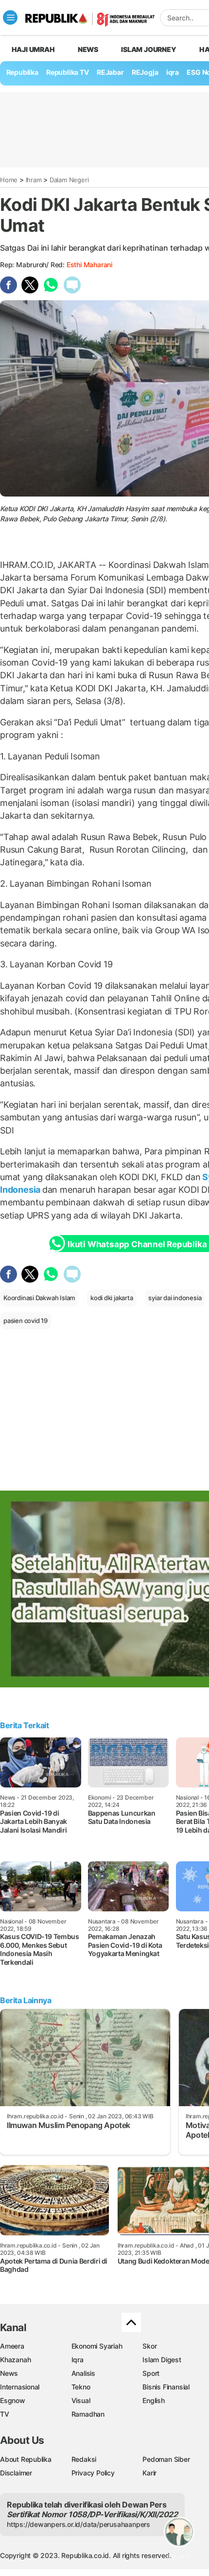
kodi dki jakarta (112, 1298)
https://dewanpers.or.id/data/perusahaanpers (78, 2524)
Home (9, 180)
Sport (151, 2373)
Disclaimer (16, 2473)
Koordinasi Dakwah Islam (39, 1298)
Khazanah (15, 2360)
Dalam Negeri (69, 180)
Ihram (34, 180)
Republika (22, 72)
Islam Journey (148, 49)
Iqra (78, 2360)
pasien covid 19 (26, 1321)
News (88, 49)
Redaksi (84, 2459)
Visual (81, 2400)
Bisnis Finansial (166, 2387)
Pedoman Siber (166, 2459)
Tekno (81, 2387)
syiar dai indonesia (175, 1298)
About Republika (26, 2459)
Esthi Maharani (89, 265)
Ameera (12, 2346)
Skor (149, 2346)
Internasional (20, 2387)
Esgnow (13, 2400)
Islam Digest (162, 2360)
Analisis (83, 2373)
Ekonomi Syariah (97, 2346)
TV (5, 2414)
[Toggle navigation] (10, 17)
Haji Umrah (33, 49)
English (154, 2400)
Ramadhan (88, 2414)
